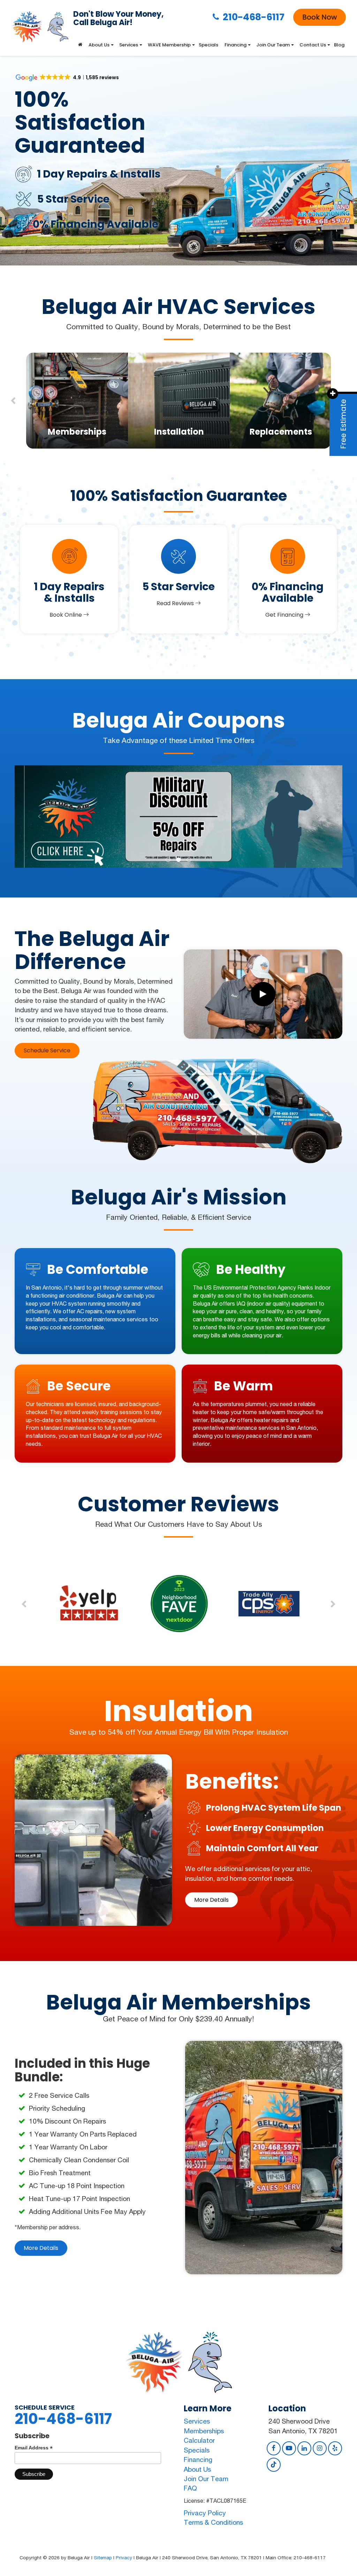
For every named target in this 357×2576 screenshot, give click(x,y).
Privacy (124, 2558)
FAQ (190, 2488)
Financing (198, 2459)
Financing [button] (236, 45)
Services (197, 2421)
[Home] (80, 45)
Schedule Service (47, 1050)
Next (333, 1604)
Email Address (34, 2448)
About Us (197, 2469)
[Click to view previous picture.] (39, 817)
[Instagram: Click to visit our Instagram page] (320, 2448)
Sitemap (103, 2558)
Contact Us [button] (313, 45)
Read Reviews (176, 603)
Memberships (204, 2431)
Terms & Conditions (213, 2522)
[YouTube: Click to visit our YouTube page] (289, 2448)
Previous (13, 401)
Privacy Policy (205, 2513)
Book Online (66, 615)
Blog (339, 45)
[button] (168, 860)
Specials (208, 45)
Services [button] (129, 45)
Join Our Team (206, 2479)
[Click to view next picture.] (318, 817)
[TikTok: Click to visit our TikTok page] (274, 2464)
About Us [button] (99, 45)
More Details (211, 1900)
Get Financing (285, 615)
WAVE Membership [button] (169, 45)
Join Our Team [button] (273, 45)
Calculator (199, 2440)
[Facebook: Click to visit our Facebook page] (274, 2448)
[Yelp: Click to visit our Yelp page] (335, 2448)
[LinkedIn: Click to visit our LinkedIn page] (304, 2448)
